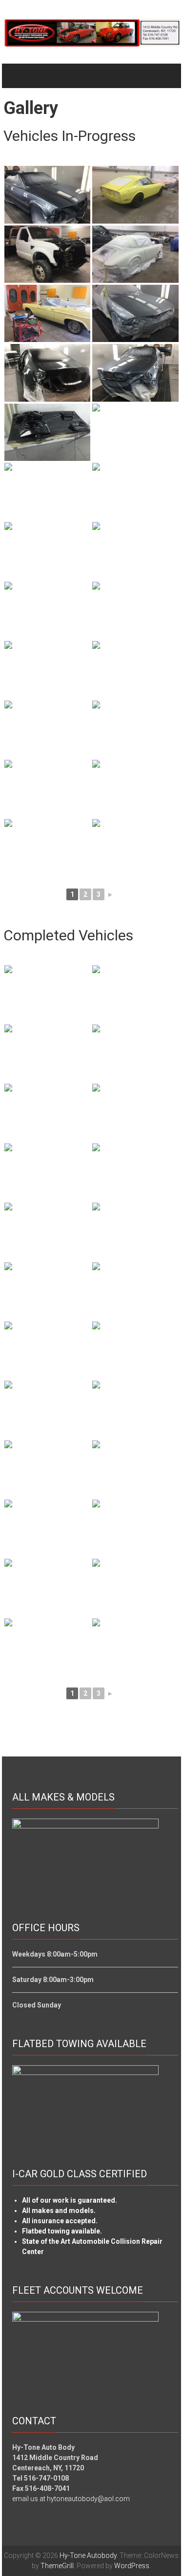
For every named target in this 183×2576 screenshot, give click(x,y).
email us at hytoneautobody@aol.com (71, 2499)
